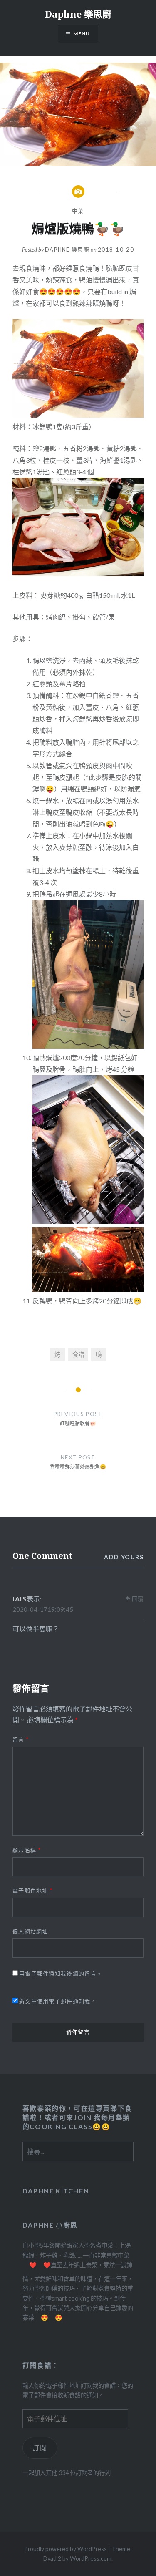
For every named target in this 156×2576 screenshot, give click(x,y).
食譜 (78, 1355)
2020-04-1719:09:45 (43, 1609)
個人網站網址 (30, 1931)
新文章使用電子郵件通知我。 (58, 2001)
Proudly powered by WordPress (66, 2549)
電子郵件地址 (32, 1890)
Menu (82, 34)
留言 (21, 1739)
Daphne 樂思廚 (78, 14)
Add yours (124, 1557)
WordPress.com (91, 2558)
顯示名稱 (27, 1850)
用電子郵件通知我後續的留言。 (61, 1974)
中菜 (78, 211)
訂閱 (40, 2448)
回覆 (138, 1599)
